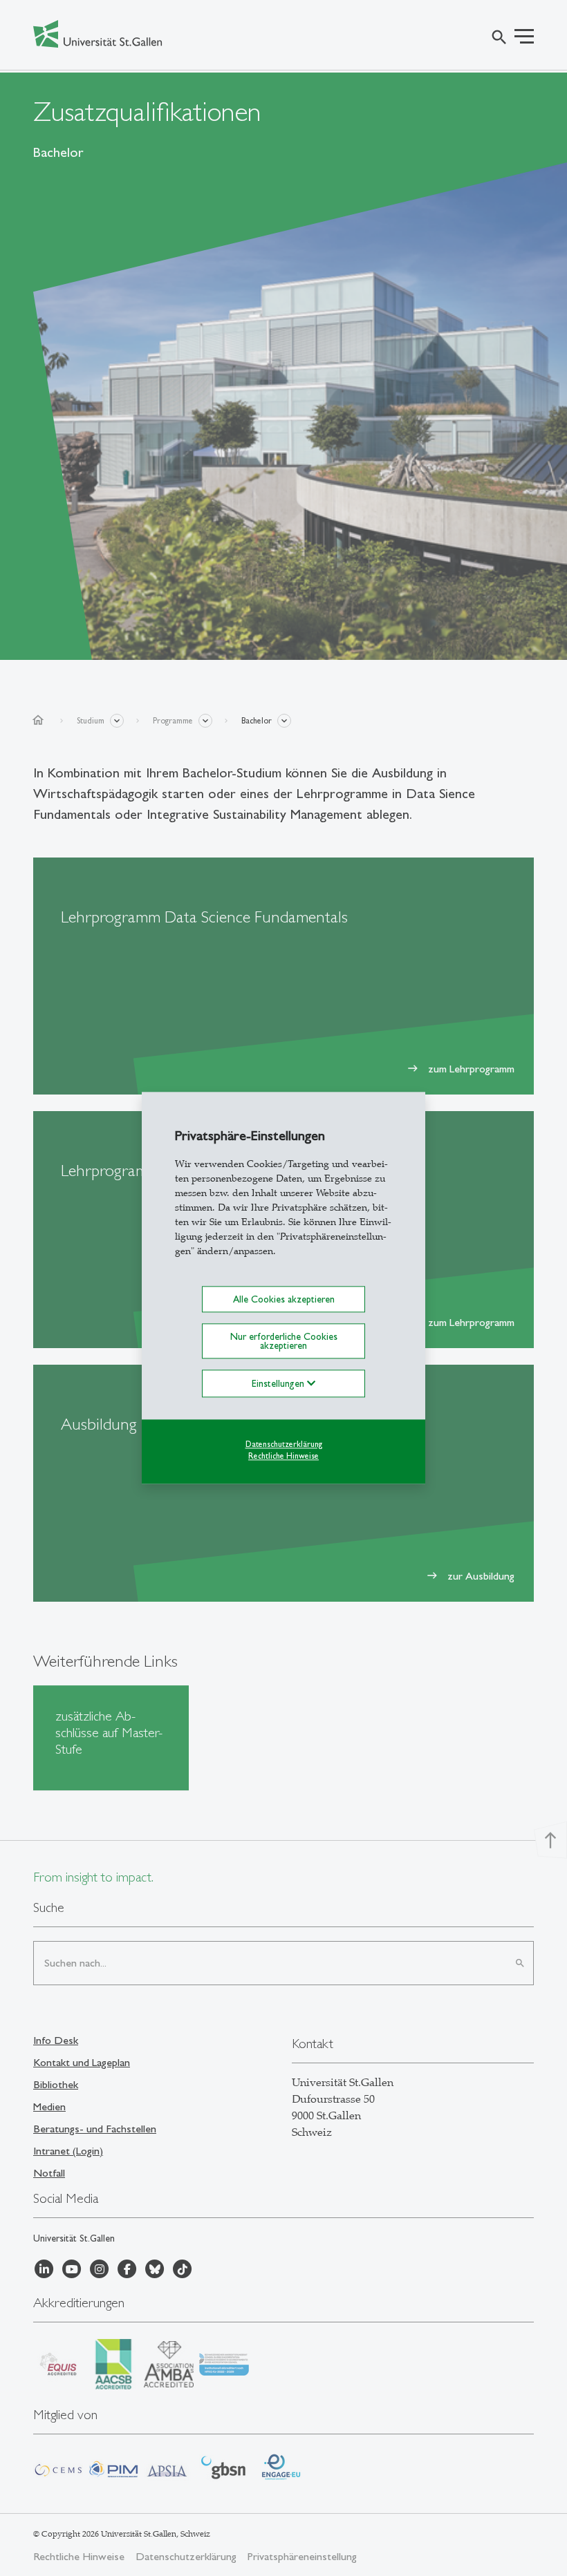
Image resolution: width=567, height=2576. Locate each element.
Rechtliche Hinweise (283, 1456)
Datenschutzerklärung (284, 1444)
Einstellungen (279, 1383)
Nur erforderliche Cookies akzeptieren (284, 1341)
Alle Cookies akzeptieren (284, 1299)
